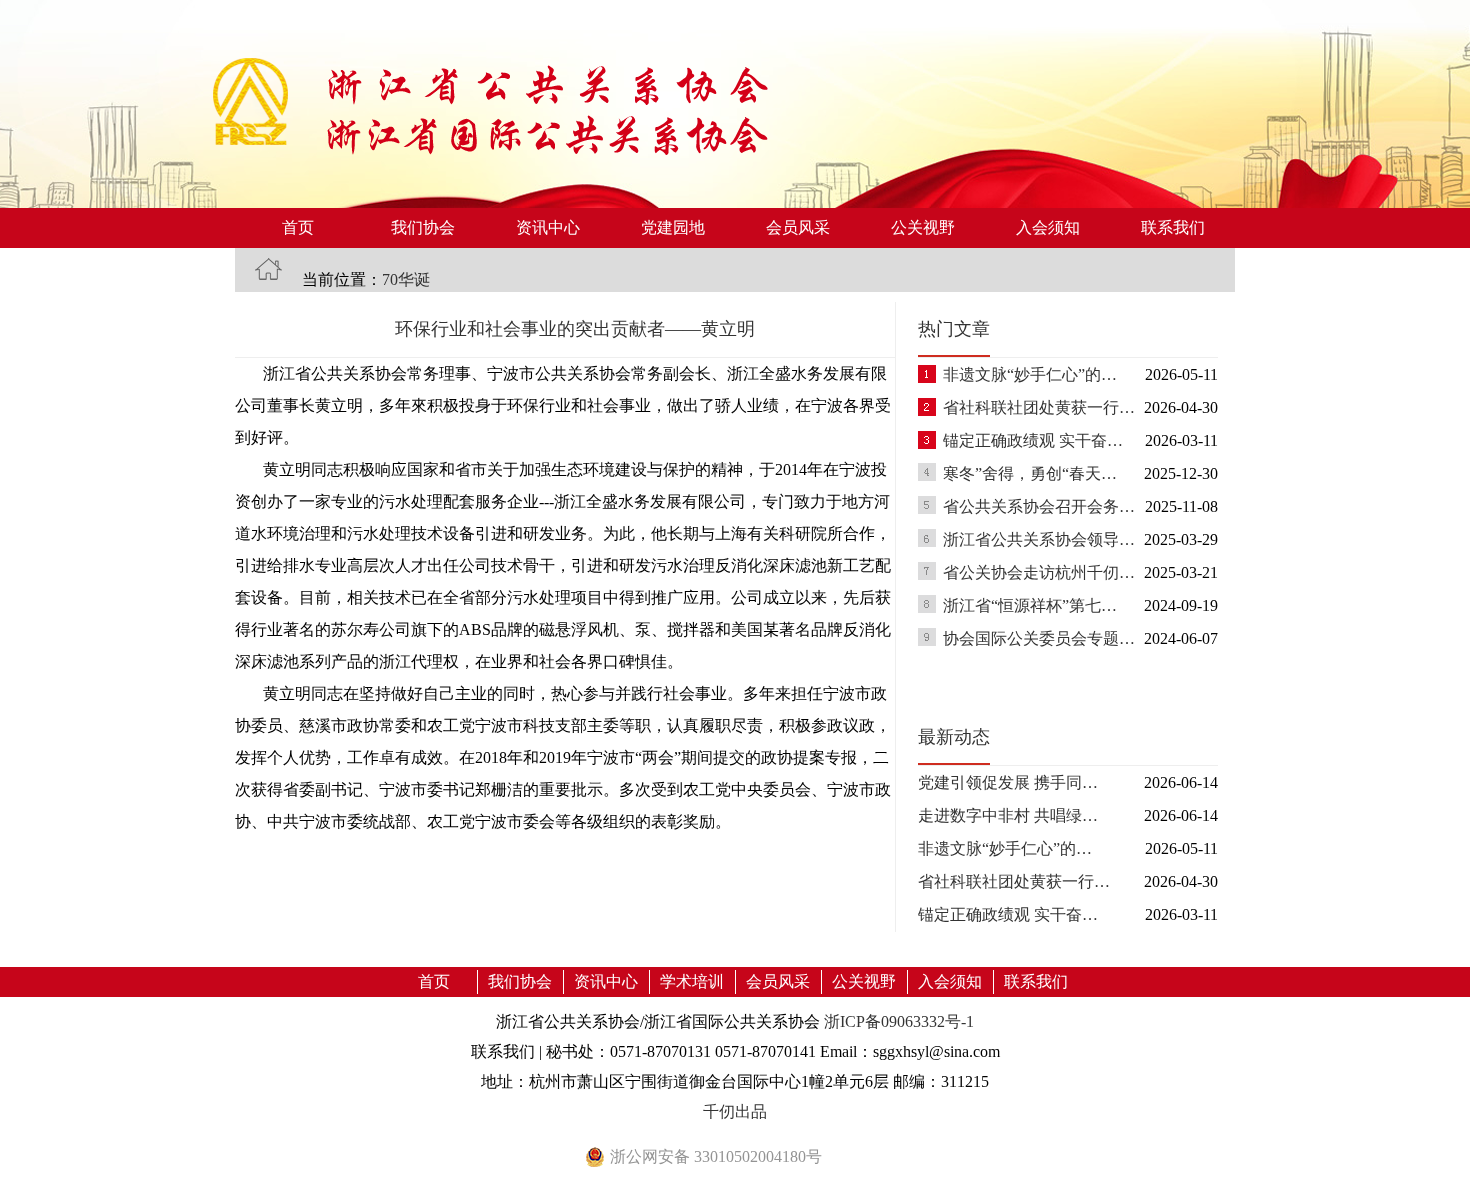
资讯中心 (548, 227)
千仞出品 (735, 1111)
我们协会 (423, 227)
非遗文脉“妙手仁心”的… (1030, 374)
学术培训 (692, 981)
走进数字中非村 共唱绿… (1008, 815)
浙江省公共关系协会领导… (1039, 539)
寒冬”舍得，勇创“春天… (1030, 473)
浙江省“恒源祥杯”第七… (1030, 605)
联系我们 (1173, 227)
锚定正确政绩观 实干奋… (1033, 440)
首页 (298, 227)
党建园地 (673, 227)
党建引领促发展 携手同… (1008, 782)
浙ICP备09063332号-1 (899, 1021)
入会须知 (1048, 227)
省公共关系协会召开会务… (1039, 506)
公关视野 (923, 227)
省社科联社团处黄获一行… (1039, 407)
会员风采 (798, 227)
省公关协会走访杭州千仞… (1039, 572)
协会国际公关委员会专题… (1039, 638)
